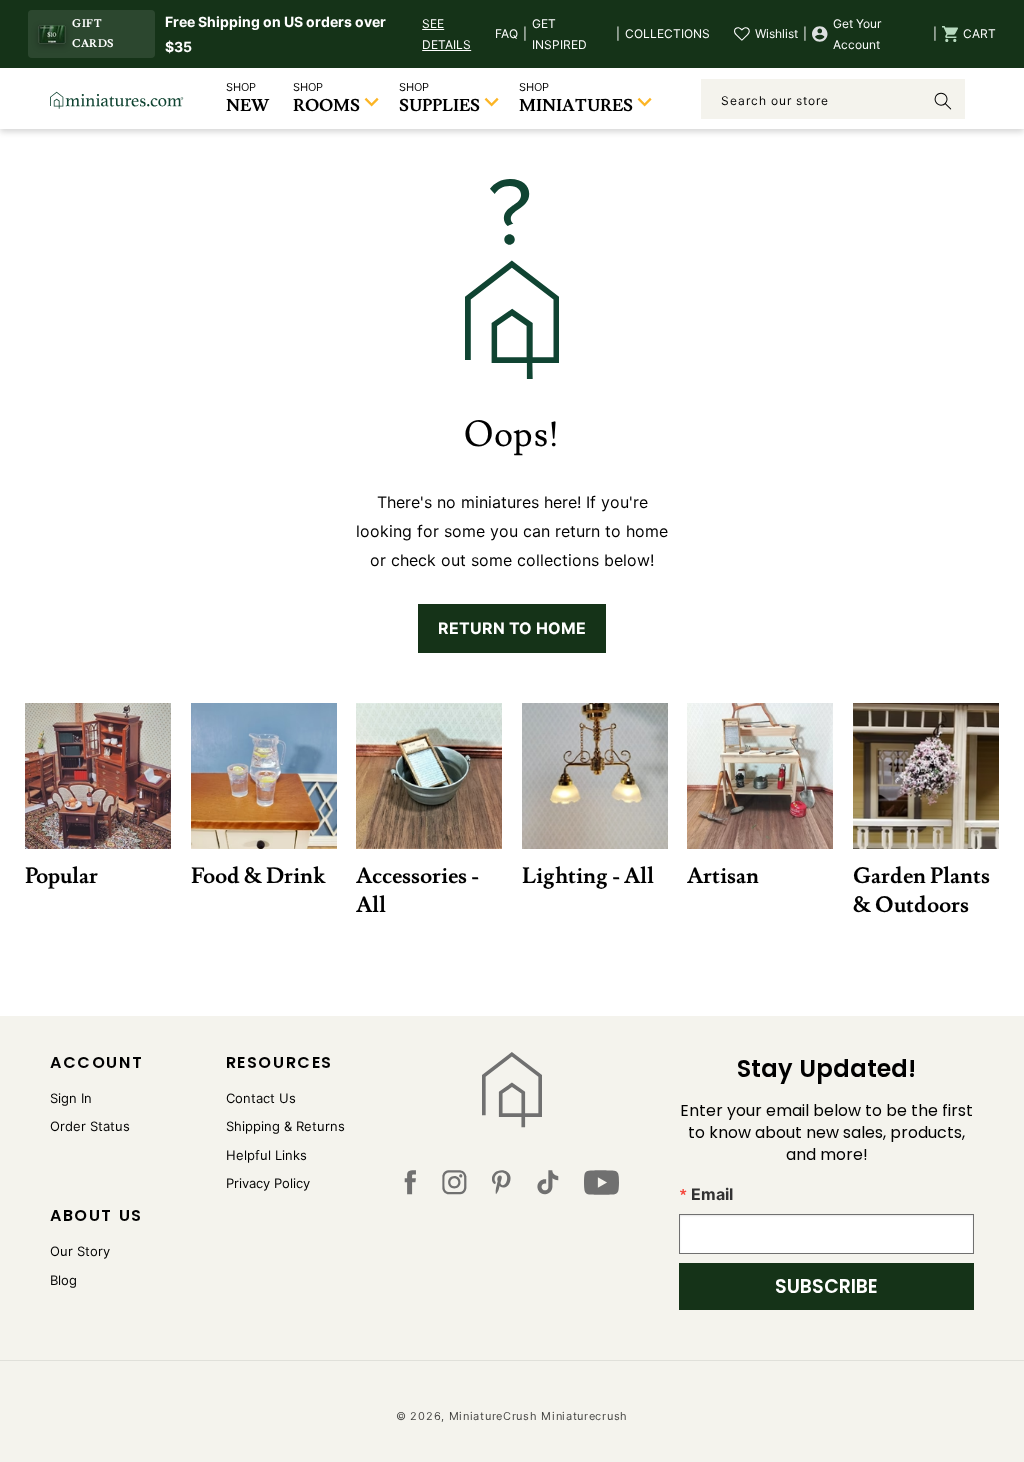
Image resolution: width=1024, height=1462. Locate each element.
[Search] (943, 101)
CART (979, 33)
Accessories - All (417, 891)
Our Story (80, 1251)
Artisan (723, 876)
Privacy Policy (268, 1183)
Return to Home (512, 628)
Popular (61, 876)
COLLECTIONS (667, 33)
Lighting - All (588, 876)
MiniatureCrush (493, 1416)
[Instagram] (454, 1187)
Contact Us (261, 1098)
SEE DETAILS (446, 34)
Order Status (90, 1126)
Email (712, 1194)
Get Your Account (857, 34)
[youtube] (601, 1187)
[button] (969, 34)
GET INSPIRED (559, 34)
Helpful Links (266, 1155)
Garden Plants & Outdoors (921, 891)
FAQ (506, 33)
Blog (63, 1280)
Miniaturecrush (584, 1416)
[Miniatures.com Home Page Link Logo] (511, 1090)
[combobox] (833, 99)
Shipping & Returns (285, 1126)
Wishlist (776, 33)
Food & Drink (258, 876)
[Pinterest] (501, 1187)
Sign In (71, 1098)
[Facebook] (410, 1187)
